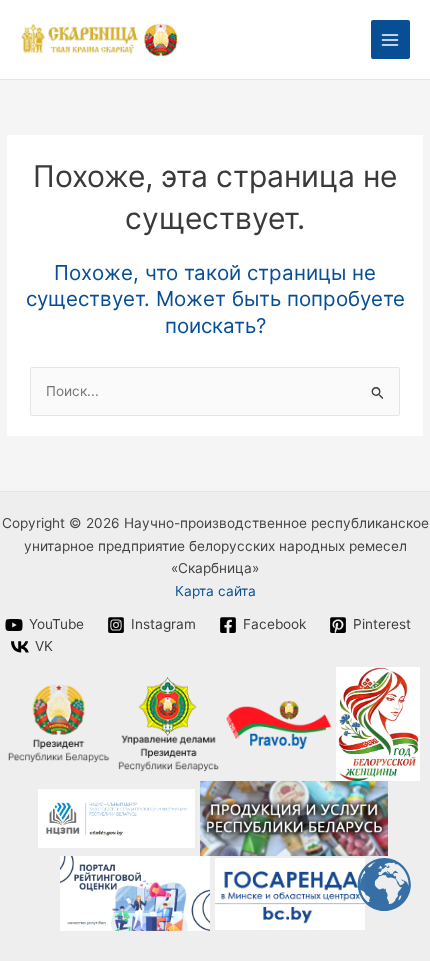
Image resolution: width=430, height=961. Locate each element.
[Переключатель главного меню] (390, 39)
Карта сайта (215, 591)
